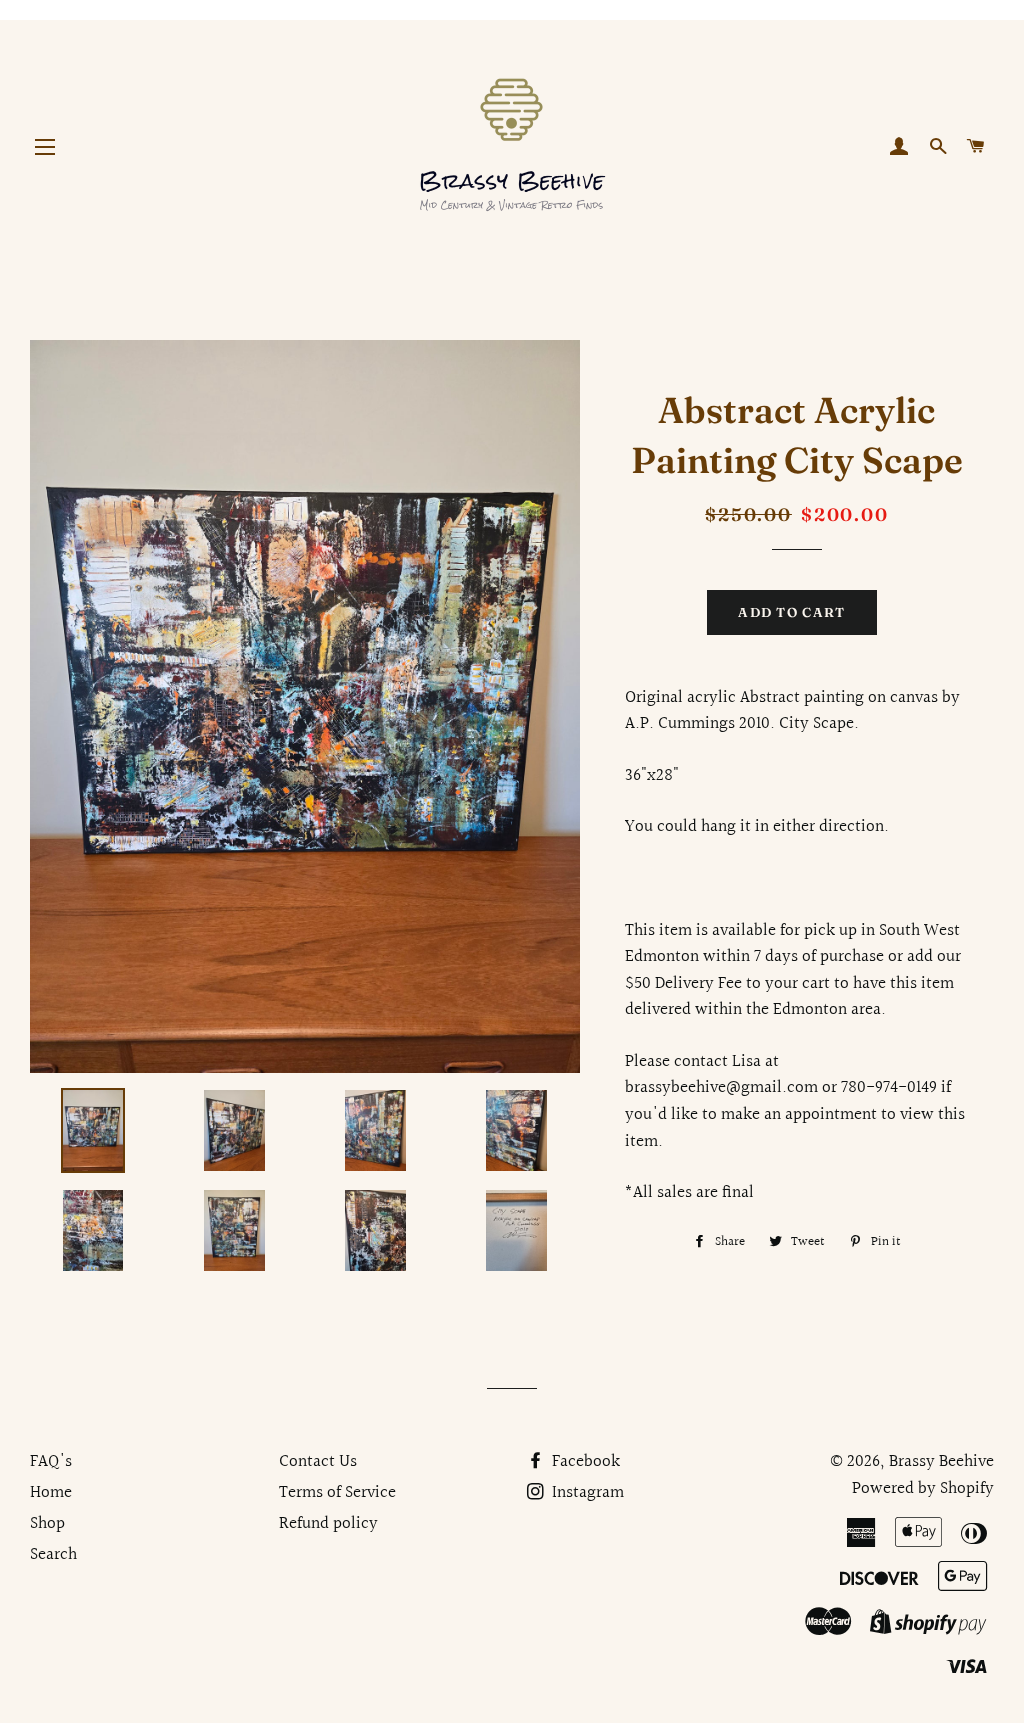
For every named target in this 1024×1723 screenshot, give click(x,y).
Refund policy (328, 1523)
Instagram (586, 1492)
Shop (47, 1523)
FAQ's (51, 1461)
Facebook (584, 1461)
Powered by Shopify (923, 1488)
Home (51, 1492)
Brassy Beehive (941, 1461)
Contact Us (318, 1461)
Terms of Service (337, 1492)
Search (53, 1554)
